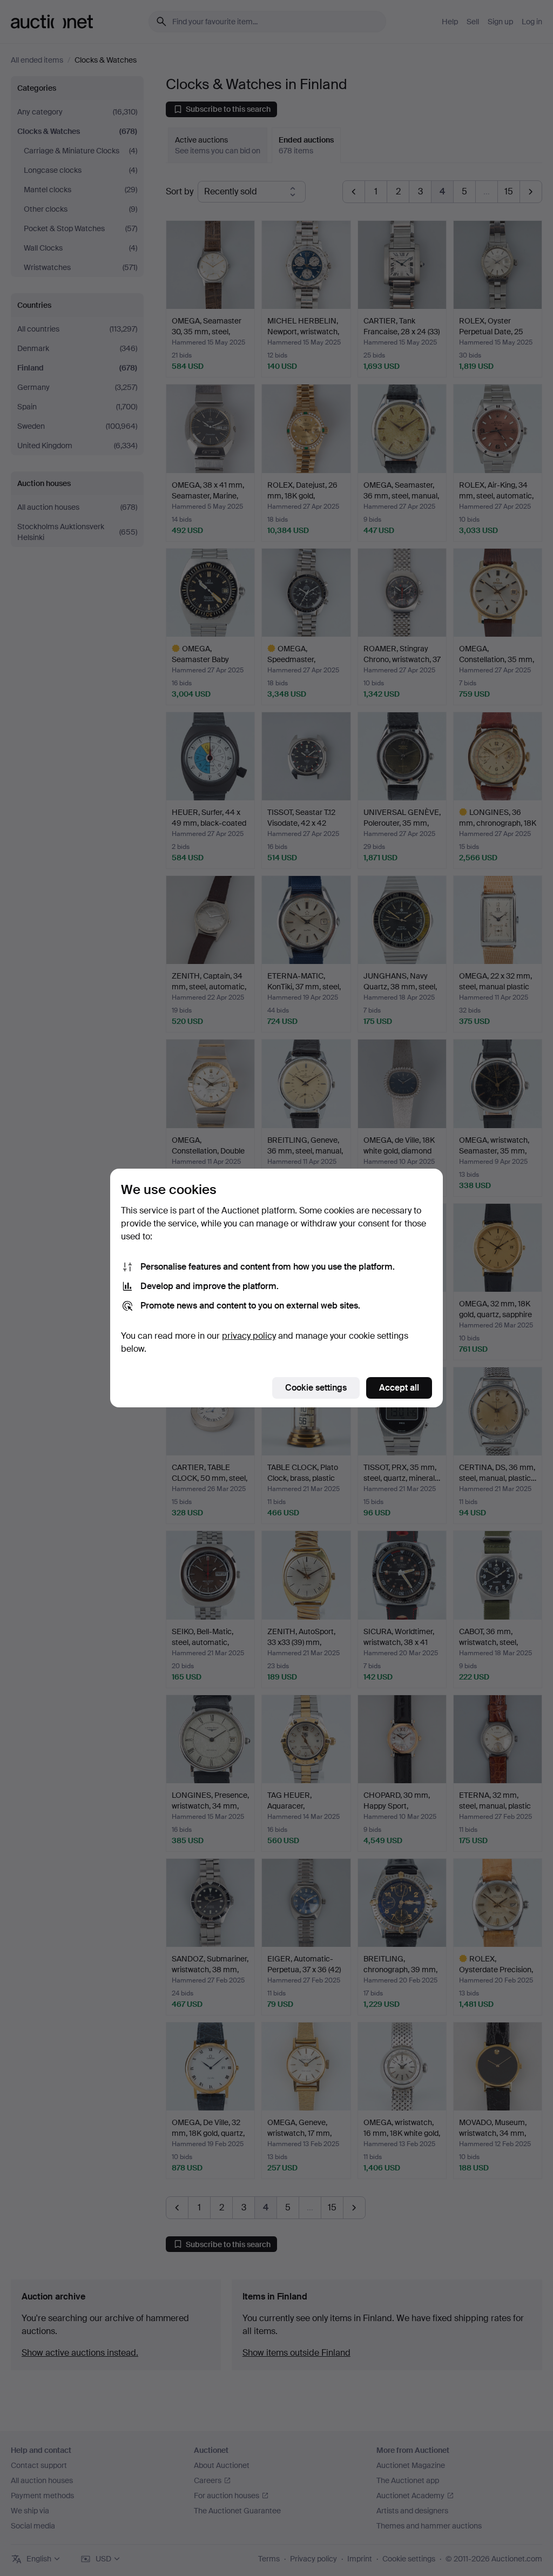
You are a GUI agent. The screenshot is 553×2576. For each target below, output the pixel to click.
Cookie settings (316, 1388)
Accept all (399, 1388)
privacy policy (249, 1336)
